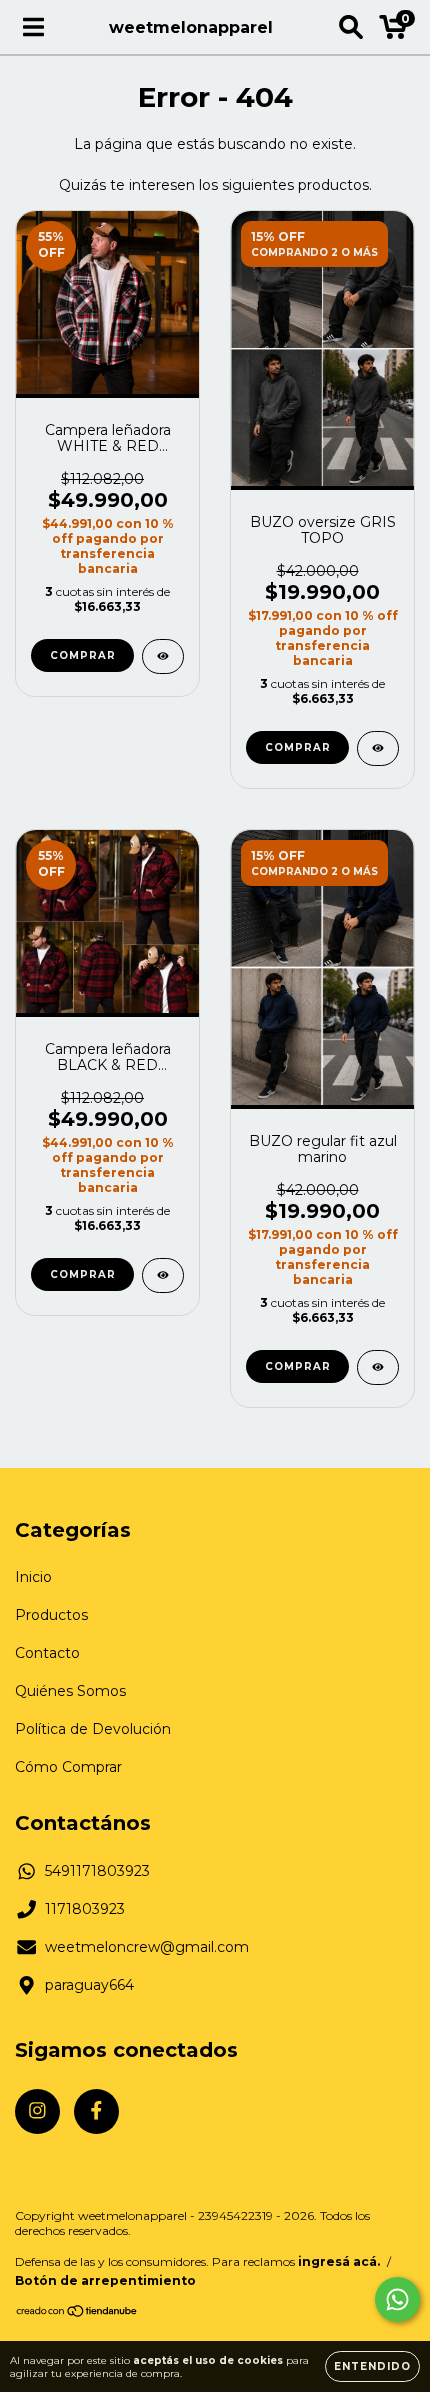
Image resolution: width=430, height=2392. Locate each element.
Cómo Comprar (68, 1767)
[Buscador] (351, 27)
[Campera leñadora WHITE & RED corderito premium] (163, 656)
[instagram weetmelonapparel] (37, 2111)
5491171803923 (97, 1871)
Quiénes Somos (70, 1691)
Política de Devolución (93, 1729)
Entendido (372, 2366)
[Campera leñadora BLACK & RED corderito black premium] (163, 1275)
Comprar (83, 655)
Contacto (47, 1653)
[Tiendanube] (77, 2313)
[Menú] (33, 27)
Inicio (33, 1577)
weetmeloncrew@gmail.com (147, 1947)
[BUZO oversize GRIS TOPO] (378, 748)
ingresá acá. (339, 2261)
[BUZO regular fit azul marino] (378, 1367)
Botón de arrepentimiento (105, 2280)
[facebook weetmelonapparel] (96, 2111)
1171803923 (85, 1909)
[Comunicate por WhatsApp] (397, 2299)
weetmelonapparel (191, 27)
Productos (51, 1615)
